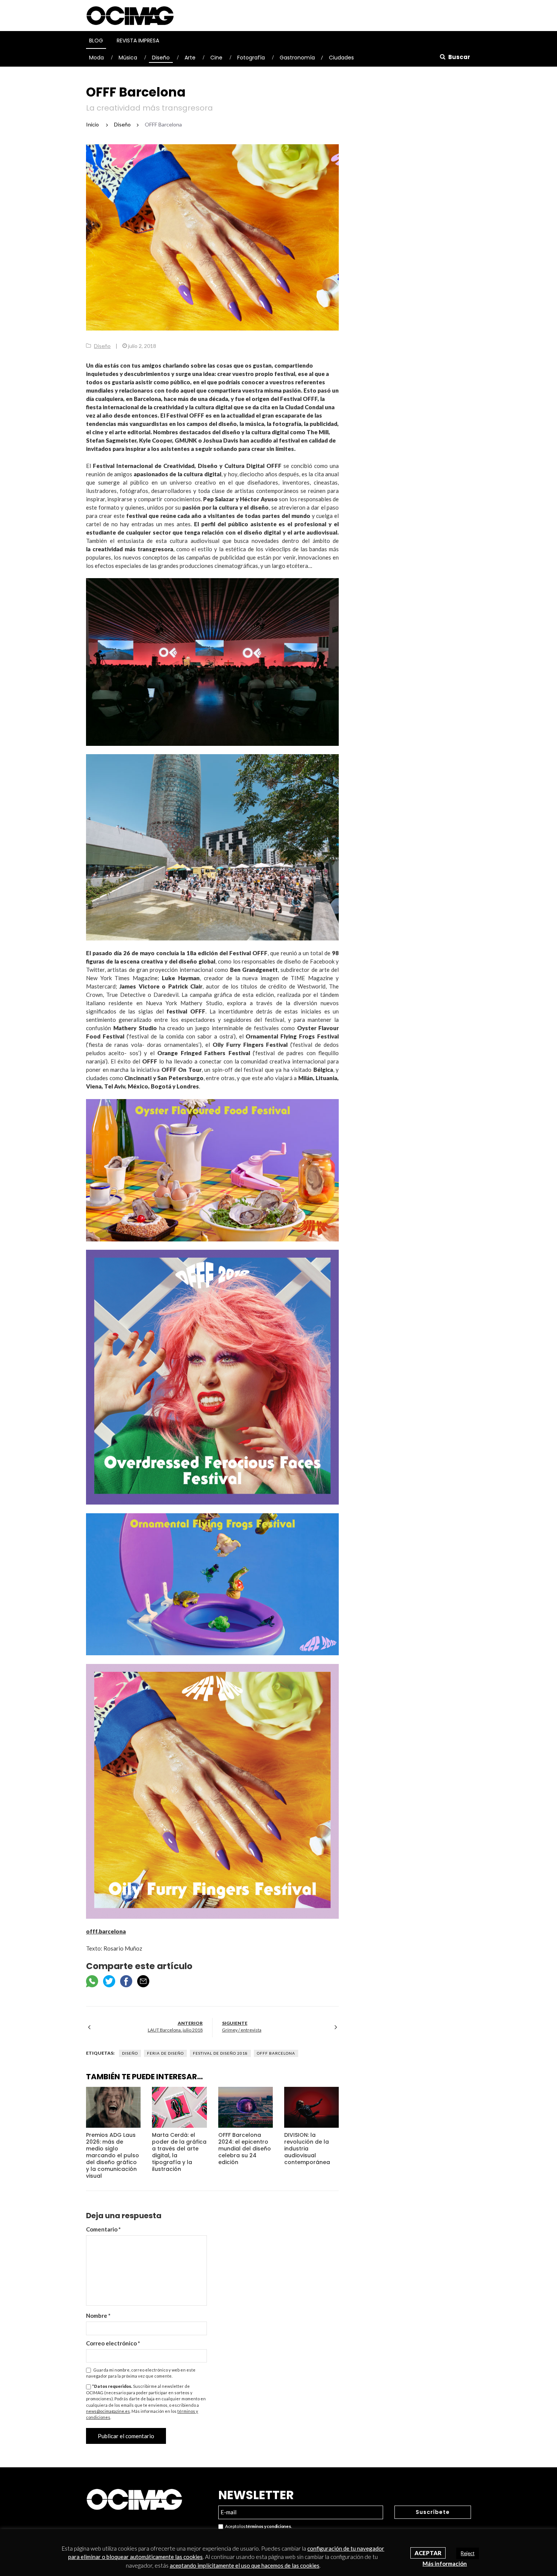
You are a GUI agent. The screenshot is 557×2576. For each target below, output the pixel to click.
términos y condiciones (268, 2526)
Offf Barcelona (276, 2053)
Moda (96, 58)
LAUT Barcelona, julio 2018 (175, 2030)
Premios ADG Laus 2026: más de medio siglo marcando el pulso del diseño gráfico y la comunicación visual (113, 2155)
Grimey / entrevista (242, 2030)
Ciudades (341, 58)
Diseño (161, 58)
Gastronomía (297, 58)
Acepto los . (257, 2526)
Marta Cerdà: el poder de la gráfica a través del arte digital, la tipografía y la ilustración (179, 2152)
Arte (190, 58)
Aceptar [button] (428, 2553)
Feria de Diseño (165, 2053)
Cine (216, 58)
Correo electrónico (113, 2343)
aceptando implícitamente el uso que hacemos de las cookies (245, 2565)
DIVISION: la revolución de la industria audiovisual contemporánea (307, 2149)
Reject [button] (468, 2553)
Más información (445, 2564)
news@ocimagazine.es (108, 2411)
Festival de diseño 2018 (220, 2053)
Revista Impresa (138, 41)
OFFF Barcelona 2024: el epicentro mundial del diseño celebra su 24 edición (245, 2149)
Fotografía (251, 58)
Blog (96, 41)
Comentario (103, 2229)
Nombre (98, 2316)
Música (128, 58)
